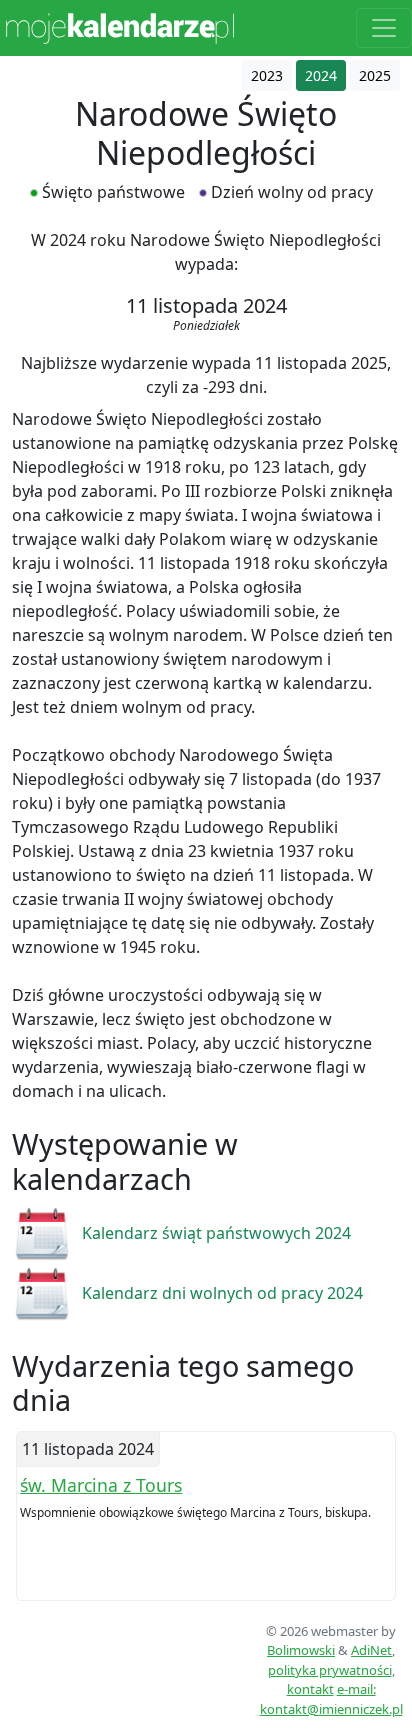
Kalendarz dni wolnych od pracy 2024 (222, 1293)
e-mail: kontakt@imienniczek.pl (331, 1699)
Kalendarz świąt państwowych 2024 (216, 1233)
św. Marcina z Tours (101, 1485)
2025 (375, 75)
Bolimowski (301, 1650)
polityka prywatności (330, 1670)
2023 (267, 75)
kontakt (310, 1689)
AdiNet (371, 1650)
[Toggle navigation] (384, 28)
